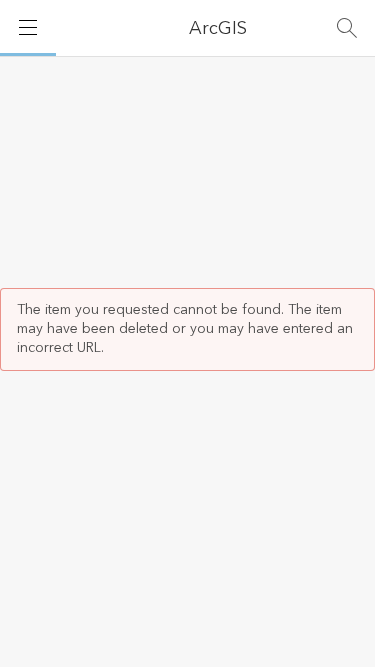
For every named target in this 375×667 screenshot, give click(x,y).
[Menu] (28, 28)
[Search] (347, 28)
